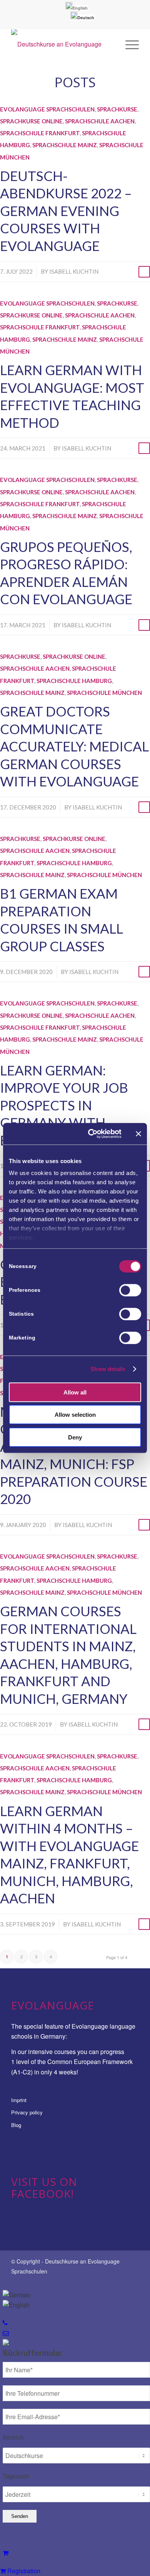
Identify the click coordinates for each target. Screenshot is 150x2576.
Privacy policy (27, 2112)
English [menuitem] (80, 8)
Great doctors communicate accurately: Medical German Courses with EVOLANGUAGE (74, 746)
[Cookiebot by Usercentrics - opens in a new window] (91, 1134)
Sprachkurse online (31, 121)
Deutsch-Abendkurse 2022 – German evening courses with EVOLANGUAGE (66, 211)
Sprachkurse (117, 109)
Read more (144, 272)
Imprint (19, 2100)
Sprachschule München (104, 693)
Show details (108, 1369)
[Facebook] (133, 2280)
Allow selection (75, 1415)
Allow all (75, 1392)
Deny (75, 1437)
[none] (77, 11)
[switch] (130, 1290)
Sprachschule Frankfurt (40, 133)
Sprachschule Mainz (65, 145)
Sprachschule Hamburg (74, 681)
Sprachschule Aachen (100, 121)
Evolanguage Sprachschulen (47, 109)
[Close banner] (138, 1134)
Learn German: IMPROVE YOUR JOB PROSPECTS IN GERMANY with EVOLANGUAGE (64, 1105)
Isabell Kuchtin (74, 271)
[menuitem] (77, 8)
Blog (16, 2125)
